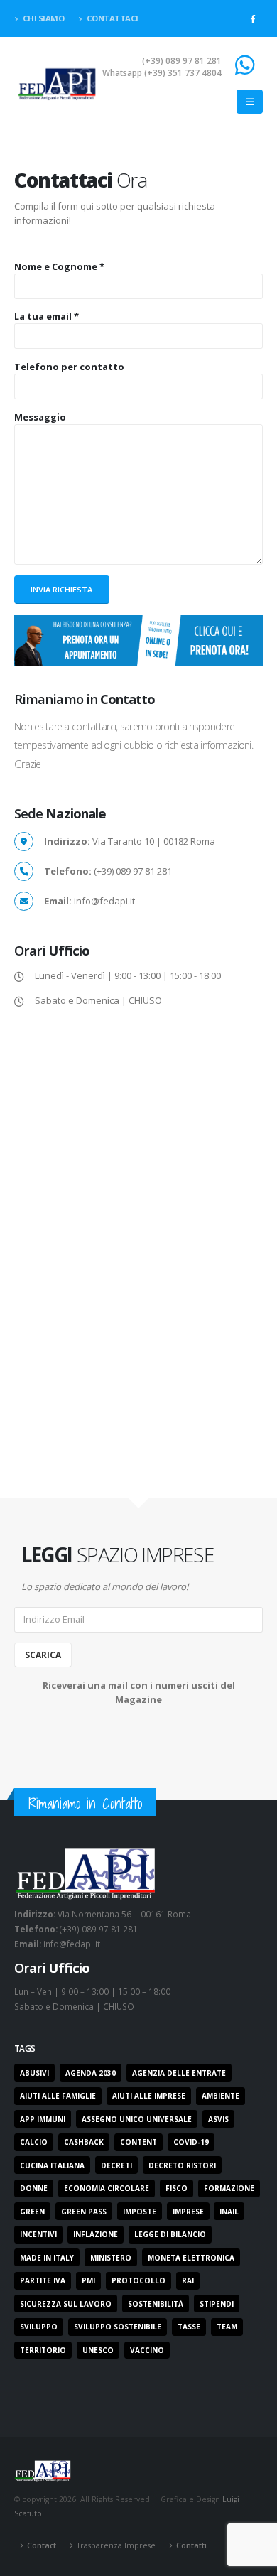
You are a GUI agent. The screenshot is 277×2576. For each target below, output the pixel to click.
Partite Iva (43, 2280)
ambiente (221, 2096)
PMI (88, 2280)
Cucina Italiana (52, 2165)
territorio (43, 2350)
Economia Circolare (107, 2188)
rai (188, 2280)
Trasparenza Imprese (116, 2545)
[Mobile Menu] (250, 102)
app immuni (43, 2119)
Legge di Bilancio (170, 2234)
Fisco (176, 2188)
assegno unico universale (137, 2119)
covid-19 (191, 2142)
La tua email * (47, 316)
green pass (84, 2212)
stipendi (217, 2304)
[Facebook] (252, 18)
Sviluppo (39, 2327)
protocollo (138, 2280)
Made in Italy (47, 2258)
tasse (189, 2327)
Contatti (191, 2545)
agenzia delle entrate (179, 2073)
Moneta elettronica (191, 2258)
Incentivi (38, 2234)
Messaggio (40, 417)
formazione (229, 2188)
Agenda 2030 (91, 2073)
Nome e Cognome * (59, 266)
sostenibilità (156, 2304)
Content (138, 2142)
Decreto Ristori (182, 2165)
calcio (34, 2142)
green (32, 2212)
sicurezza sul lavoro (66, 2304)
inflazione (96, 2234)
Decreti (116, 2165)
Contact (42, 2545)
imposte (140, 2212)
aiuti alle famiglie (58, 2096)
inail (229, 2212)
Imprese (188, 2212)
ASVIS (218, 2119)
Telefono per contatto (69, 367)
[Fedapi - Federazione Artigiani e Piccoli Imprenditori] (57, 83)
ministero (111, 2258)
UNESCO (98, 2350)
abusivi (34, 2073)
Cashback (84, 2142)
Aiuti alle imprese (149, 2096)
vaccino (147, 2350)
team (227, 2327)
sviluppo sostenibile (118, 2327)
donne (34, 2188)
